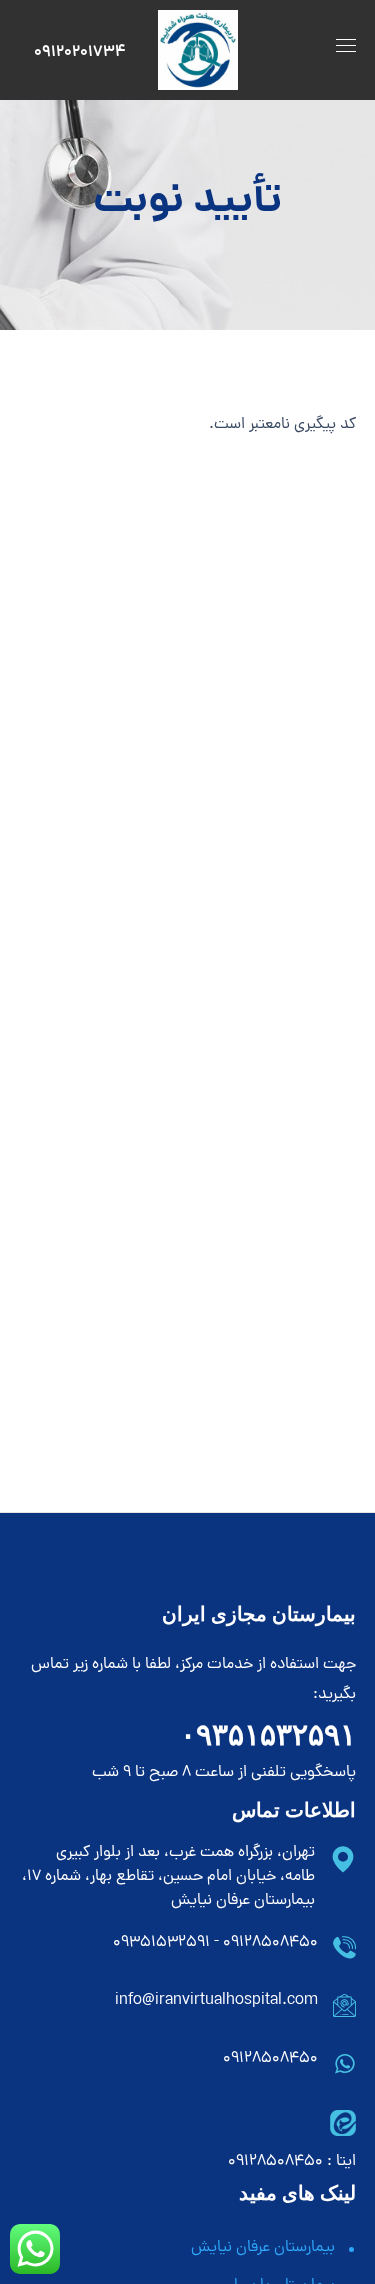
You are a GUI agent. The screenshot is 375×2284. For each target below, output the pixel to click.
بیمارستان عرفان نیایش (263, 2248)
